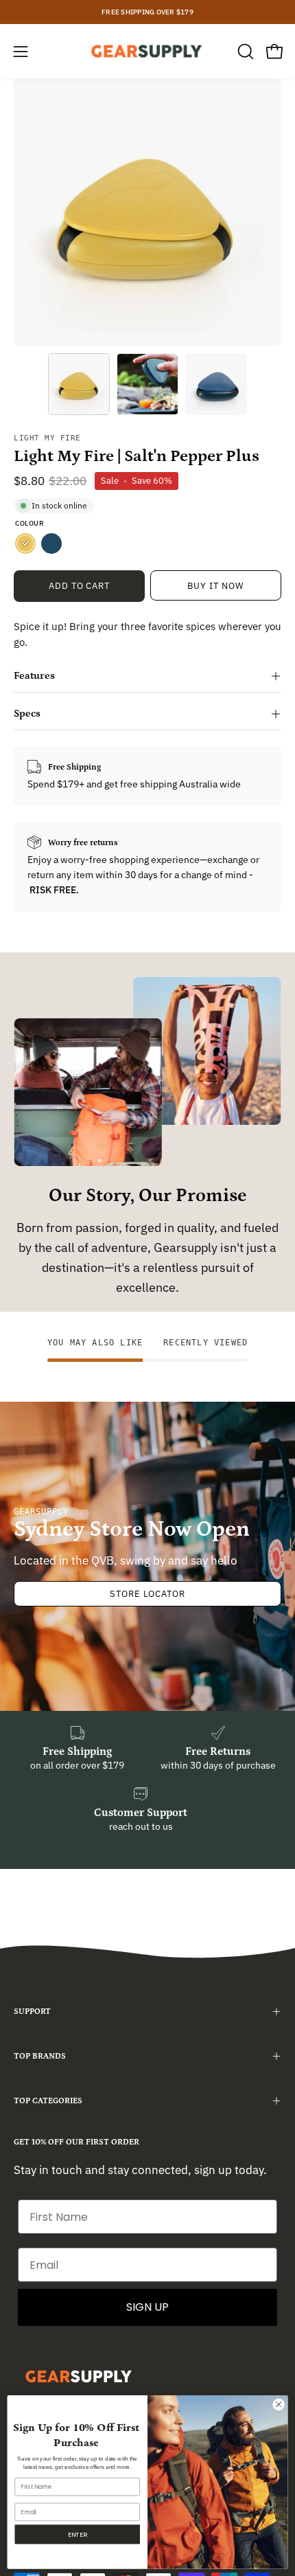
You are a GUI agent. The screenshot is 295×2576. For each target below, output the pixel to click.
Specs (27, 714)
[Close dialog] (279, 2404)
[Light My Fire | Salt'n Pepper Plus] (79, 384)
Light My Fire (47, 438)
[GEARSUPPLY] (147, 51)
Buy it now (216, 586)
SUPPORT (32, 2012)
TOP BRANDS (40, 2056)
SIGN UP (147, 2307)
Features (34, 676)
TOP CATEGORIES (48, 2101)
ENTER (77, 2534)
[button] (244, 52)
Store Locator (147, 1594)
